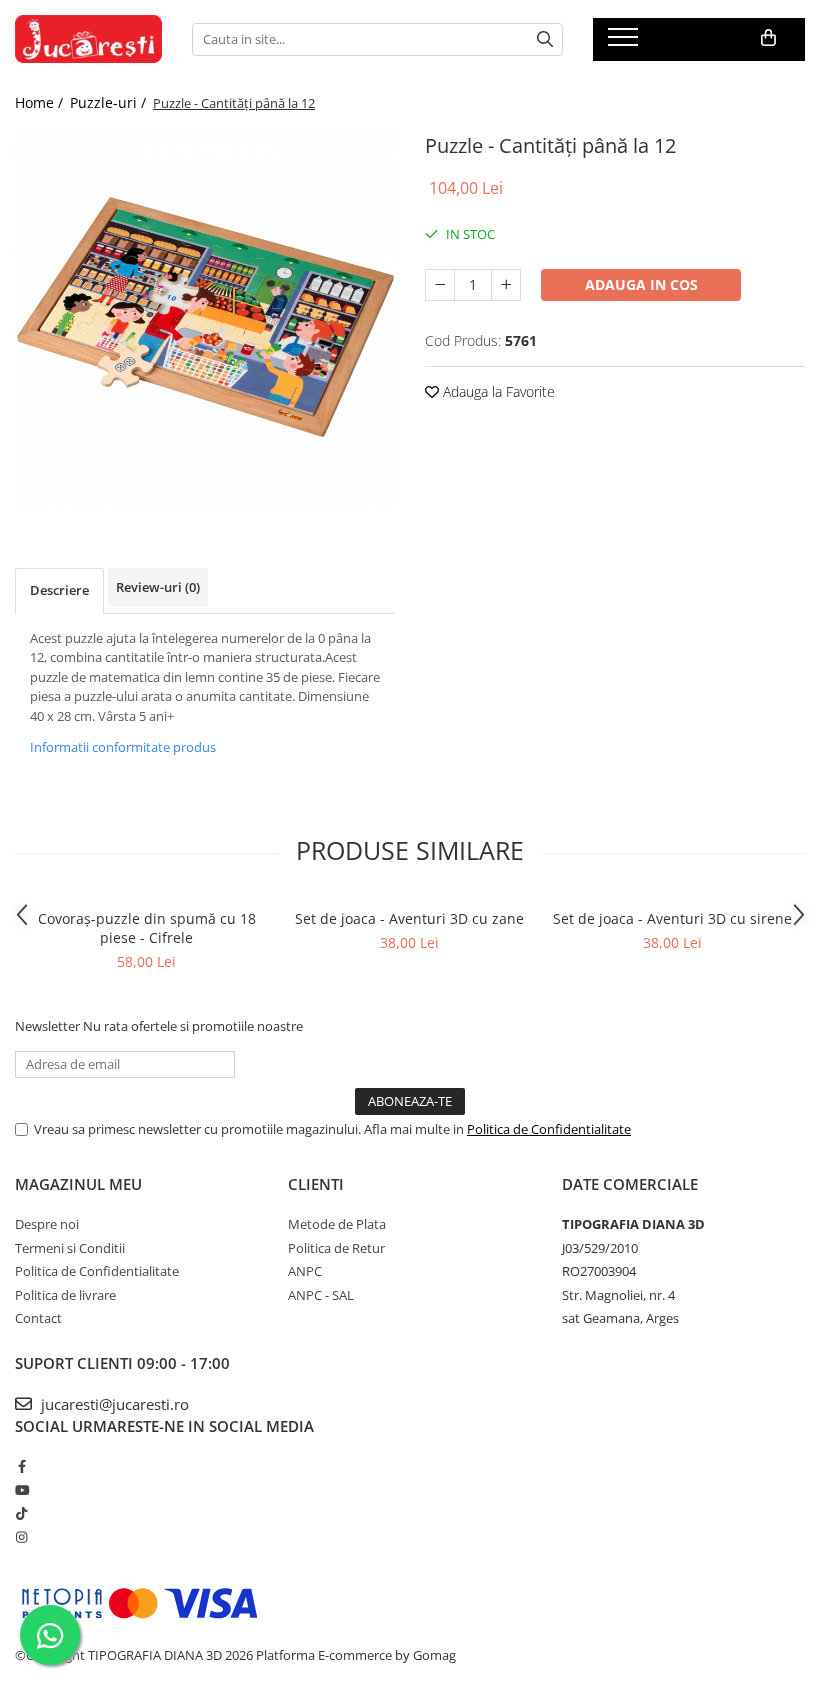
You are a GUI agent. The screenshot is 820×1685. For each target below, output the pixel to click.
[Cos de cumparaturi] (768, 38)
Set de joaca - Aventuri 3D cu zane (409, 918)
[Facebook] (21, 1466)
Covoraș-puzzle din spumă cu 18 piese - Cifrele (147, 928)
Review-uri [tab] (158, 587)
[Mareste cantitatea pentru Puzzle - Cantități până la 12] (506, 285)
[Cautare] (545, 39)
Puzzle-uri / (110, 102)
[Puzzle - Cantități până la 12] (205, 318)
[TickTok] (21, 1513)
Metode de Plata (337, 1224)
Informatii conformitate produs (123, 747)
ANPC (305, 1271)
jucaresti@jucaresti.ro (113, 1404)
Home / (41, 102)
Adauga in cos (641, 284)
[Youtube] (21, 1490)
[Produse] (625, 43)
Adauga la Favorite (497, 391)
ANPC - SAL (321, 1295)
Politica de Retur (336, 1248)
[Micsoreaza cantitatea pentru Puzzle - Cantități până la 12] (440, 285)
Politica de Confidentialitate (549, 1129)
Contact (38, 1318)
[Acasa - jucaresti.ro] (88, 39)
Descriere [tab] (59, 590)
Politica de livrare (65, 1295)
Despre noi (47, 1224)
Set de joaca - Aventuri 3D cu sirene (672, 918)
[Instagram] (21, 1537)
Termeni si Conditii (70, 1248)
